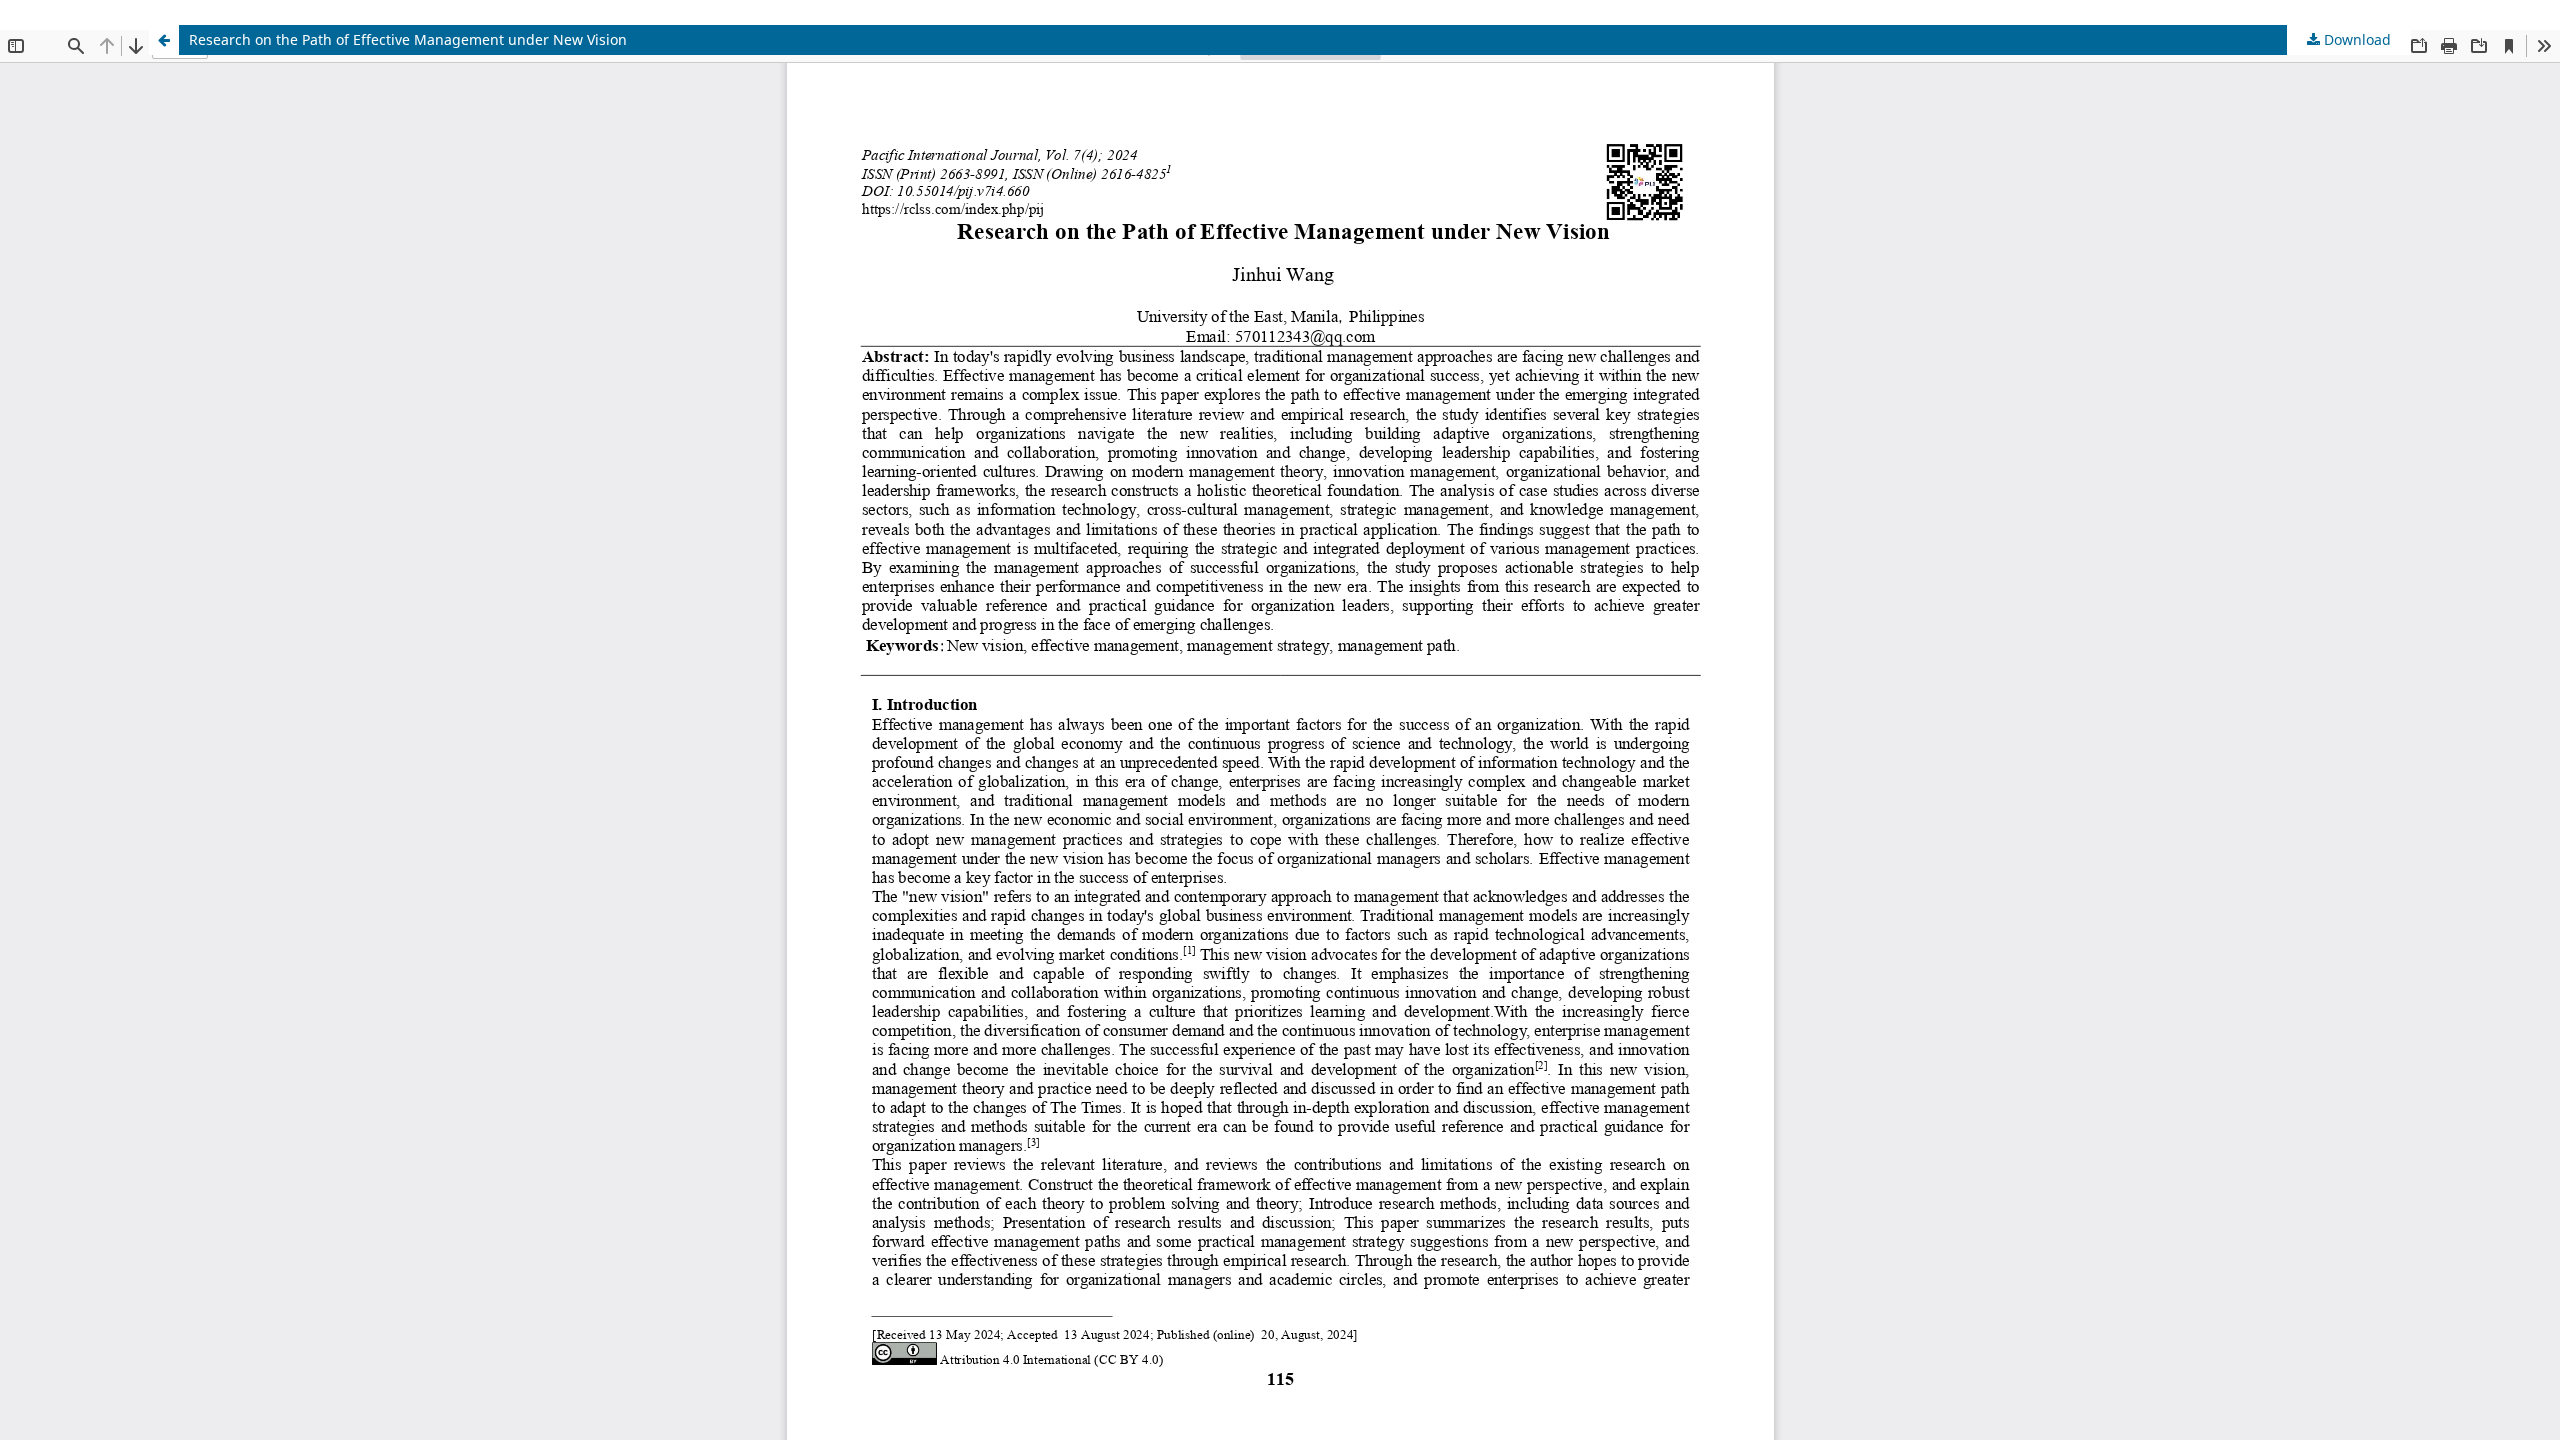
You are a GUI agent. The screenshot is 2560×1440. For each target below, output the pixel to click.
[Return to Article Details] (164, 40)
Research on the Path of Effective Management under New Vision (408, 39)
